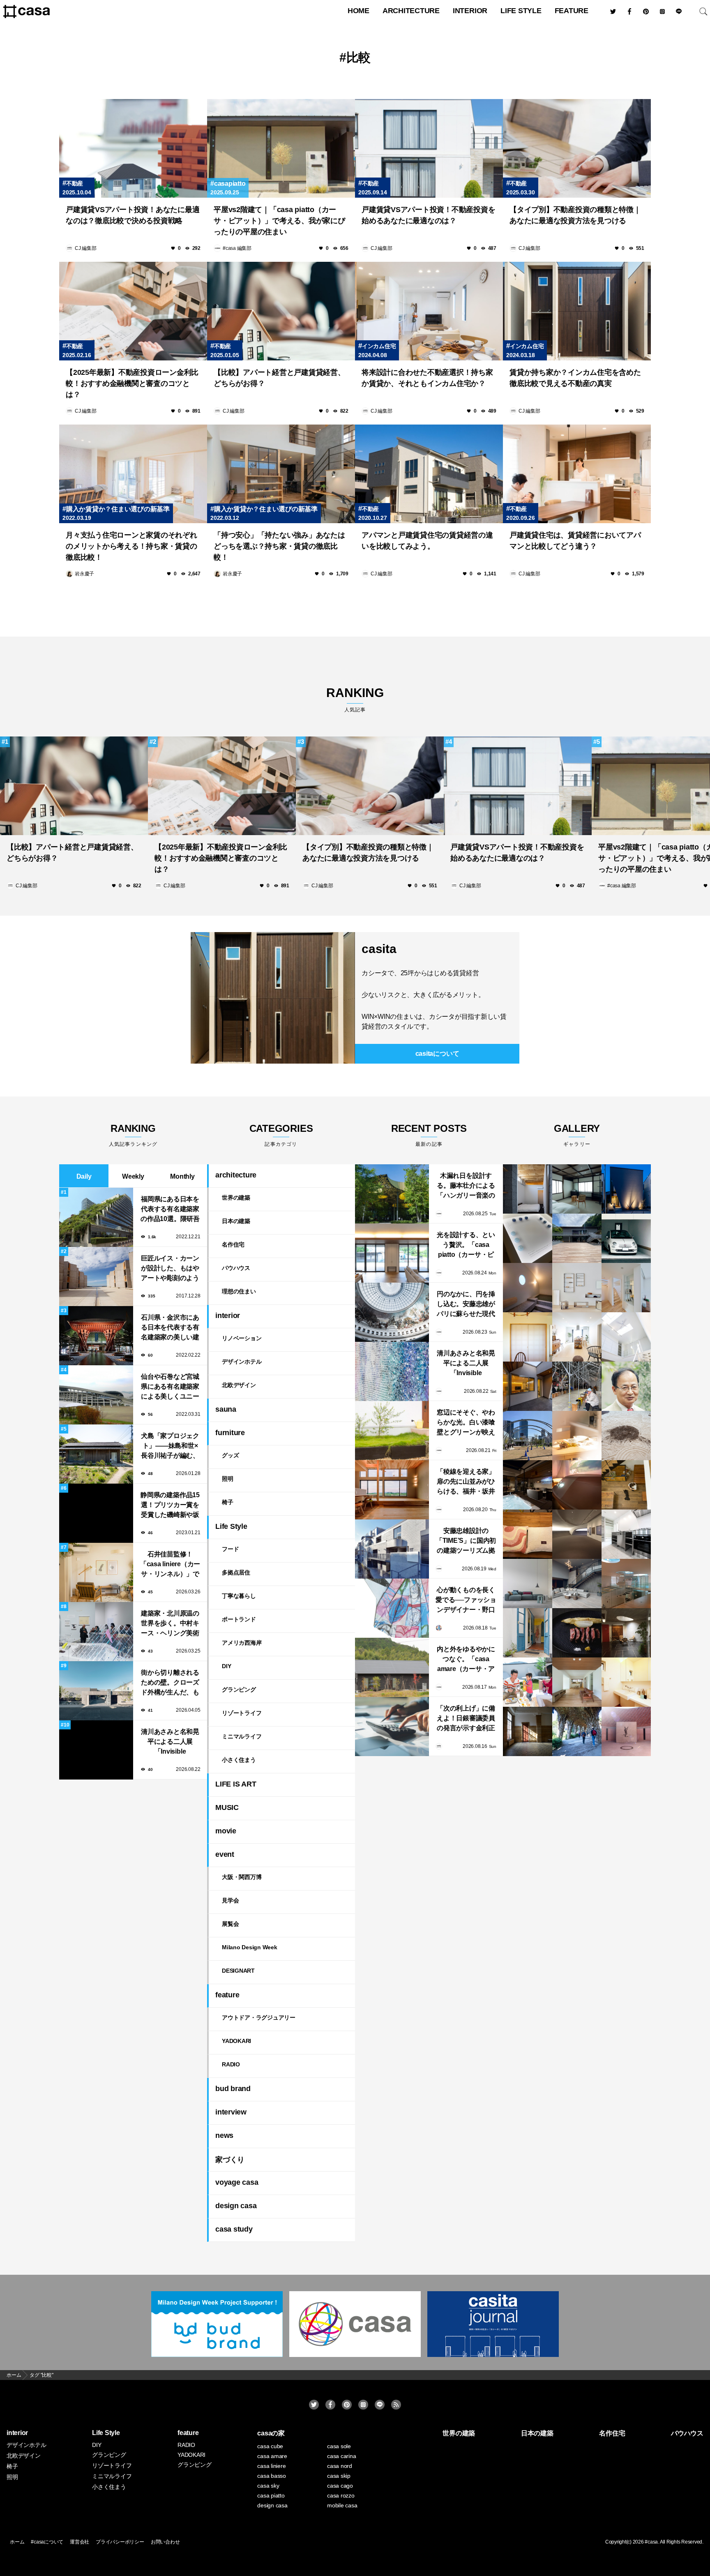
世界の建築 (236, 1198)
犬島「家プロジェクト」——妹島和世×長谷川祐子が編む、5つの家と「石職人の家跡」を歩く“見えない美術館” (170, 1446)
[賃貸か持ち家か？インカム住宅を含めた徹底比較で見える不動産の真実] (577, 311)
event (225, 1854)
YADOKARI (236, 2041)
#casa (651, 2542)
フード (230, 1549)
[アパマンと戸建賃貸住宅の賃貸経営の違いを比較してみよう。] (429, 474)
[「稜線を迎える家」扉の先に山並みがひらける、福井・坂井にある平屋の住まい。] (392, 1490)
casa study (234, 2229)
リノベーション (242, 1338)
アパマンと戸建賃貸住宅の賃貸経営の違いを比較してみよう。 (427, 541)
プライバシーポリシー (120, 2542)
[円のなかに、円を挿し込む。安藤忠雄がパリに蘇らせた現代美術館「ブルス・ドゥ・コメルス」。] (392, 1312)
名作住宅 (233, 1244)
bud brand (233, 2089)
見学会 (230, 1900)
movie (226, 1831)
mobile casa (342, 2505)
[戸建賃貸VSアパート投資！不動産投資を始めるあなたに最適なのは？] (429, 148)
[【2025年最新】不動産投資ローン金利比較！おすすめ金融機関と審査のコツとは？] (133, 311)
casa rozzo (341, 2495)
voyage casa (237, 2182)
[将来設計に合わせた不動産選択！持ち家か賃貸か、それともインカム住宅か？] (429, 311)
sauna (226, 1409)
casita (379, 949)
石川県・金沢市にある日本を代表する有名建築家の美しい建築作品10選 (170, 1328)
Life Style (521, 11)
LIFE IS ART (236, 1784)
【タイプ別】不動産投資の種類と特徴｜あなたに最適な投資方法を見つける (575, 215)
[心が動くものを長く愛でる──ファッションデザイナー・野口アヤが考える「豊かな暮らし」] (392, 1608)
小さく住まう (239, 1760)
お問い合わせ (165, 2542)
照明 (228, 1479)
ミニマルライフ (242, 1736)
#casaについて (47, 2542)
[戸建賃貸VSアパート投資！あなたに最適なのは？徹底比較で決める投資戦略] (133, 148)
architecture (411, 11)
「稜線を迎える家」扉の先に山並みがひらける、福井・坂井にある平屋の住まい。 (466, 1482)
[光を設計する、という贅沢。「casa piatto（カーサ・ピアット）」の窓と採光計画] (392, 1253)
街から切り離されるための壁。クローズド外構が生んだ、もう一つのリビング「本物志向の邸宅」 (170, 1683)
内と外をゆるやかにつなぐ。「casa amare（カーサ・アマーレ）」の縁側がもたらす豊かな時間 (466, 1660)
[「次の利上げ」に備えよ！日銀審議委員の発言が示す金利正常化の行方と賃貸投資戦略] (392, 1727)
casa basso (272, 2476)
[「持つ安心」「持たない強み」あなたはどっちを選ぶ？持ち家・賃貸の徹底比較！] (281, 474)
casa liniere (271, 2466)
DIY (226, 1666)
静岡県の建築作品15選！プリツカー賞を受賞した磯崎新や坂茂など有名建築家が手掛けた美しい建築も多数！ (170, 1506)
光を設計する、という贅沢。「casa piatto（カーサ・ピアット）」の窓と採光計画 (466, 1245)
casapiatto (230, 184)
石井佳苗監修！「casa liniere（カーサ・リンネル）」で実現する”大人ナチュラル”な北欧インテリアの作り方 (170, 1565)
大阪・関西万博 (242, 1877)
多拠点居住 (236, 1572)
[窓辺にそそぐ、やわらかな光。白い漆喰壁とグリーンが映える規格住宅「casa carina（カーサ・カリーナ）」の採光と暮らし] (392, 1431)
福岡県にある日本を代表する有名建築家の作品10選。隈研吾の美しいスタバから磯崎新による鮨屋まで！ (170, 1210)
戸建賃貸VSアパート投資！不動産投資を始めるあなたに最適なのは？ (428, 215)
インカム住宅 (379, 346)
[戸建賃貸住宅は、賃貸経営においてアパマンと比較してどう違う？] (577, 474)
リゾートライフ (242, 1713)
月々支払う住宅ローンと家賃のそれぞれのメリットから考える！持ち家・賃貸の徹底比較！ (131, 546)
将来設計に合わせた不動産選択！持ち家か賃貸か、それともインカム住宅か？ (427, 378)
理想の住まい (239, 1291)
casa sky (268, 2486)
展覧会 (230, 1924)
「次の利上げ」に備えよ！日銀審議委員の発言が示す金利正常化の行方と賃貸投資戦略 (466, 1719)
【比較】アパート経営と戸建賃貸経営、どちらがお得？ (279, 378)
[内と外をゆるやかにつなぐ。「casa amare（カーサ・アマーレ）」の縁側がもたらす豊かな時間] (392, 1667)
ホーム (17, 2542)
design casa (236, 2206)
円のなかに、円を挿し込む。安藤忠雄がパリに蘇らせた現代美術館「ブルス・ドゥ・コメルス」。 (466, 1305)
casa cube (270, 2446)
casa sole (339, 2446)
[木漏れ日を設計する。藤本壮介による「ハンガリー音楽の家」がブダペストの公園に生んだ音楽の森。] (392, 1194)
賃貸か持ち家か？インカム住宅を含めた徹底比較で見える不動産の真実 (575, 378)
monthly (182, 1176)
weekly (133, 1176)
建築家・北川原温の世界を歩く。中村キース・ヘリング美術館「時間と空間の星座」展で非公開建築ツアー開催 (170, 1624)
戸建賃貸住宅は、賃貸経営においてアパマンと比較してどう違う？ (575, 541)
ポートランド (239, 1619)
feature (572, 11)
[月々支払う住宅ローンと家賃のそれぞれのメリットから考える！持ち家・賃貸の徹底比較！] (133, 474)
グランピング (239, 1690)
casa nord (340, 2466)
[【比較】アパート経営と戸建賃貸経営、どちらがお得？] (281, 311)
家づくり (230, 2160)
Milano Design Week (250, 1947)
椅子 (228, 1502)
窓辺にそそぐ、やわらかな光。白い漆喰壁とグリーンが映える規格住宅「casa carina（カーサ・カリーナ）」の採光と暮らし (466, 1423)
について (437, 1054)
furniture (230, 1433)
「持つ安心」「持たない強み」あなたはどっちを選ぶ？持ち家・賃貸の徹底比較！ (279, 546)
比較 (359, 57)
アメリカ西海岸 (242, 1643)
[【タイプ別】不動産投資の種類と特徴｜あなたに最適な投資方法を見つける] (577, 148)
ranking (355, 699)
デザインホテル (242, 1362)
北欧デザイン (239, 1385)
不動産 (75, 183)
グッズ (230, 1455)
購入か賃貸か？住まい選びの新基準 (118, 509)
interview (231, 2112)
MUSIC (227, 1807)
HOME (358, 11)
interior (470, 11)
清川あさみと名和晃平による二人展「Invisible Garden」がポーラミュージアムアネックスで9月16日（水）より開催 (170, 1742)
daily (84, 1176)
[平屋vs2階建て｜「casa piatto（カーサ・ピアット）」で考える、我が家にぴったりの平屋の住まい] (281, 148)
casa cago (340, 2486)
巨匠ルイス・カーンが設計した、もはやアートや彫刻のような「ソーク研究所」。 (170, 1269)
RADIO (231, 2064)
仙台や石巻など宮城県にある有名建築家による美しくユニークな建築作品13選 (170, 1387)
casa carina (341, 2456)
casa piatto (271, 2495)
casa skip (339, 2476)
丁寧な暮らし (239, 1596)
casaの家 (271, 2433)
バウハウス (236, 1268)
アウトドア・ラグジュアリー (259, 2017)
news (224, 2135)
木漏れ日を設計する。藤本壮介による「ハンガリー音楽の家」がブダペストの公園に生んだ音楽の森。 (466, 1186)
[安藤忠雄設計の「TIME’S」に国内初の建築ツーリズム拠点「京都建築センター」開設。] (392, 1549)
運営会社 (80, 2542)
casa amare (272, 2456)
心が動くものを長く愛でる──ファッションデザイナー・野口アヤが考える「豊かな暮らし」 (466, 1601)
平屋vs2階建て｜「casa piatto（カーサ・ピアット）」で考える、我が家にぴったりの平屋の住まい (279, 221)
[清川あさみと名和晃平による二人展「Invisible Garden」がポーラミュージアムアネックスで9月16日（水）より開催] (392, 1371)
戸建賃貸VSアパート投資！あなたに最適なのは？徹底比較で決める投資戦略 (133, 215)
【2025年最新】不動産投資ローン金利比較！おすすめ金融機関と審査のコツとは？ (132, 383)
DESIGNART (238, 1971)
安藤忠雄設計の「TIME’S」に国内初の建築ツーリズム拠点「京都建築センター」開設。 (466, 1541)
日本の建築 (236, 1221)
